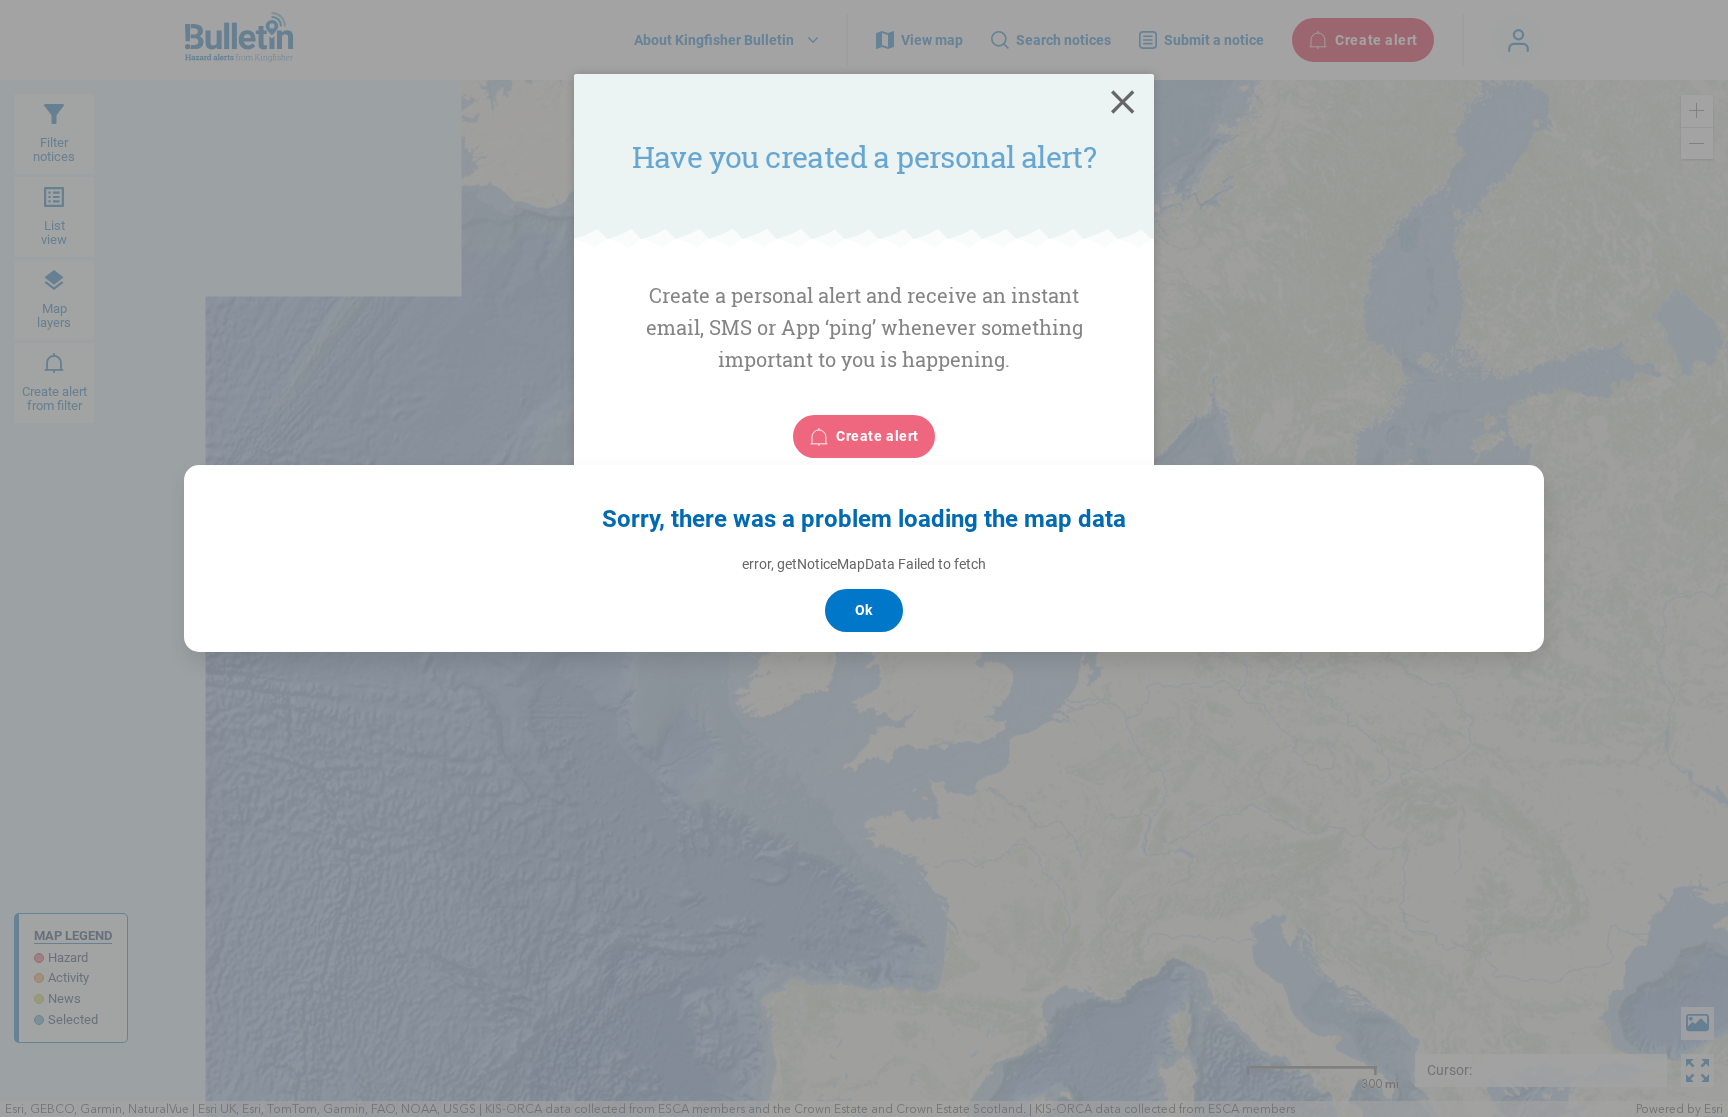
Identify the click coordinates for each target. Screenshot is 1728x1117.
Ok (864, 610)
